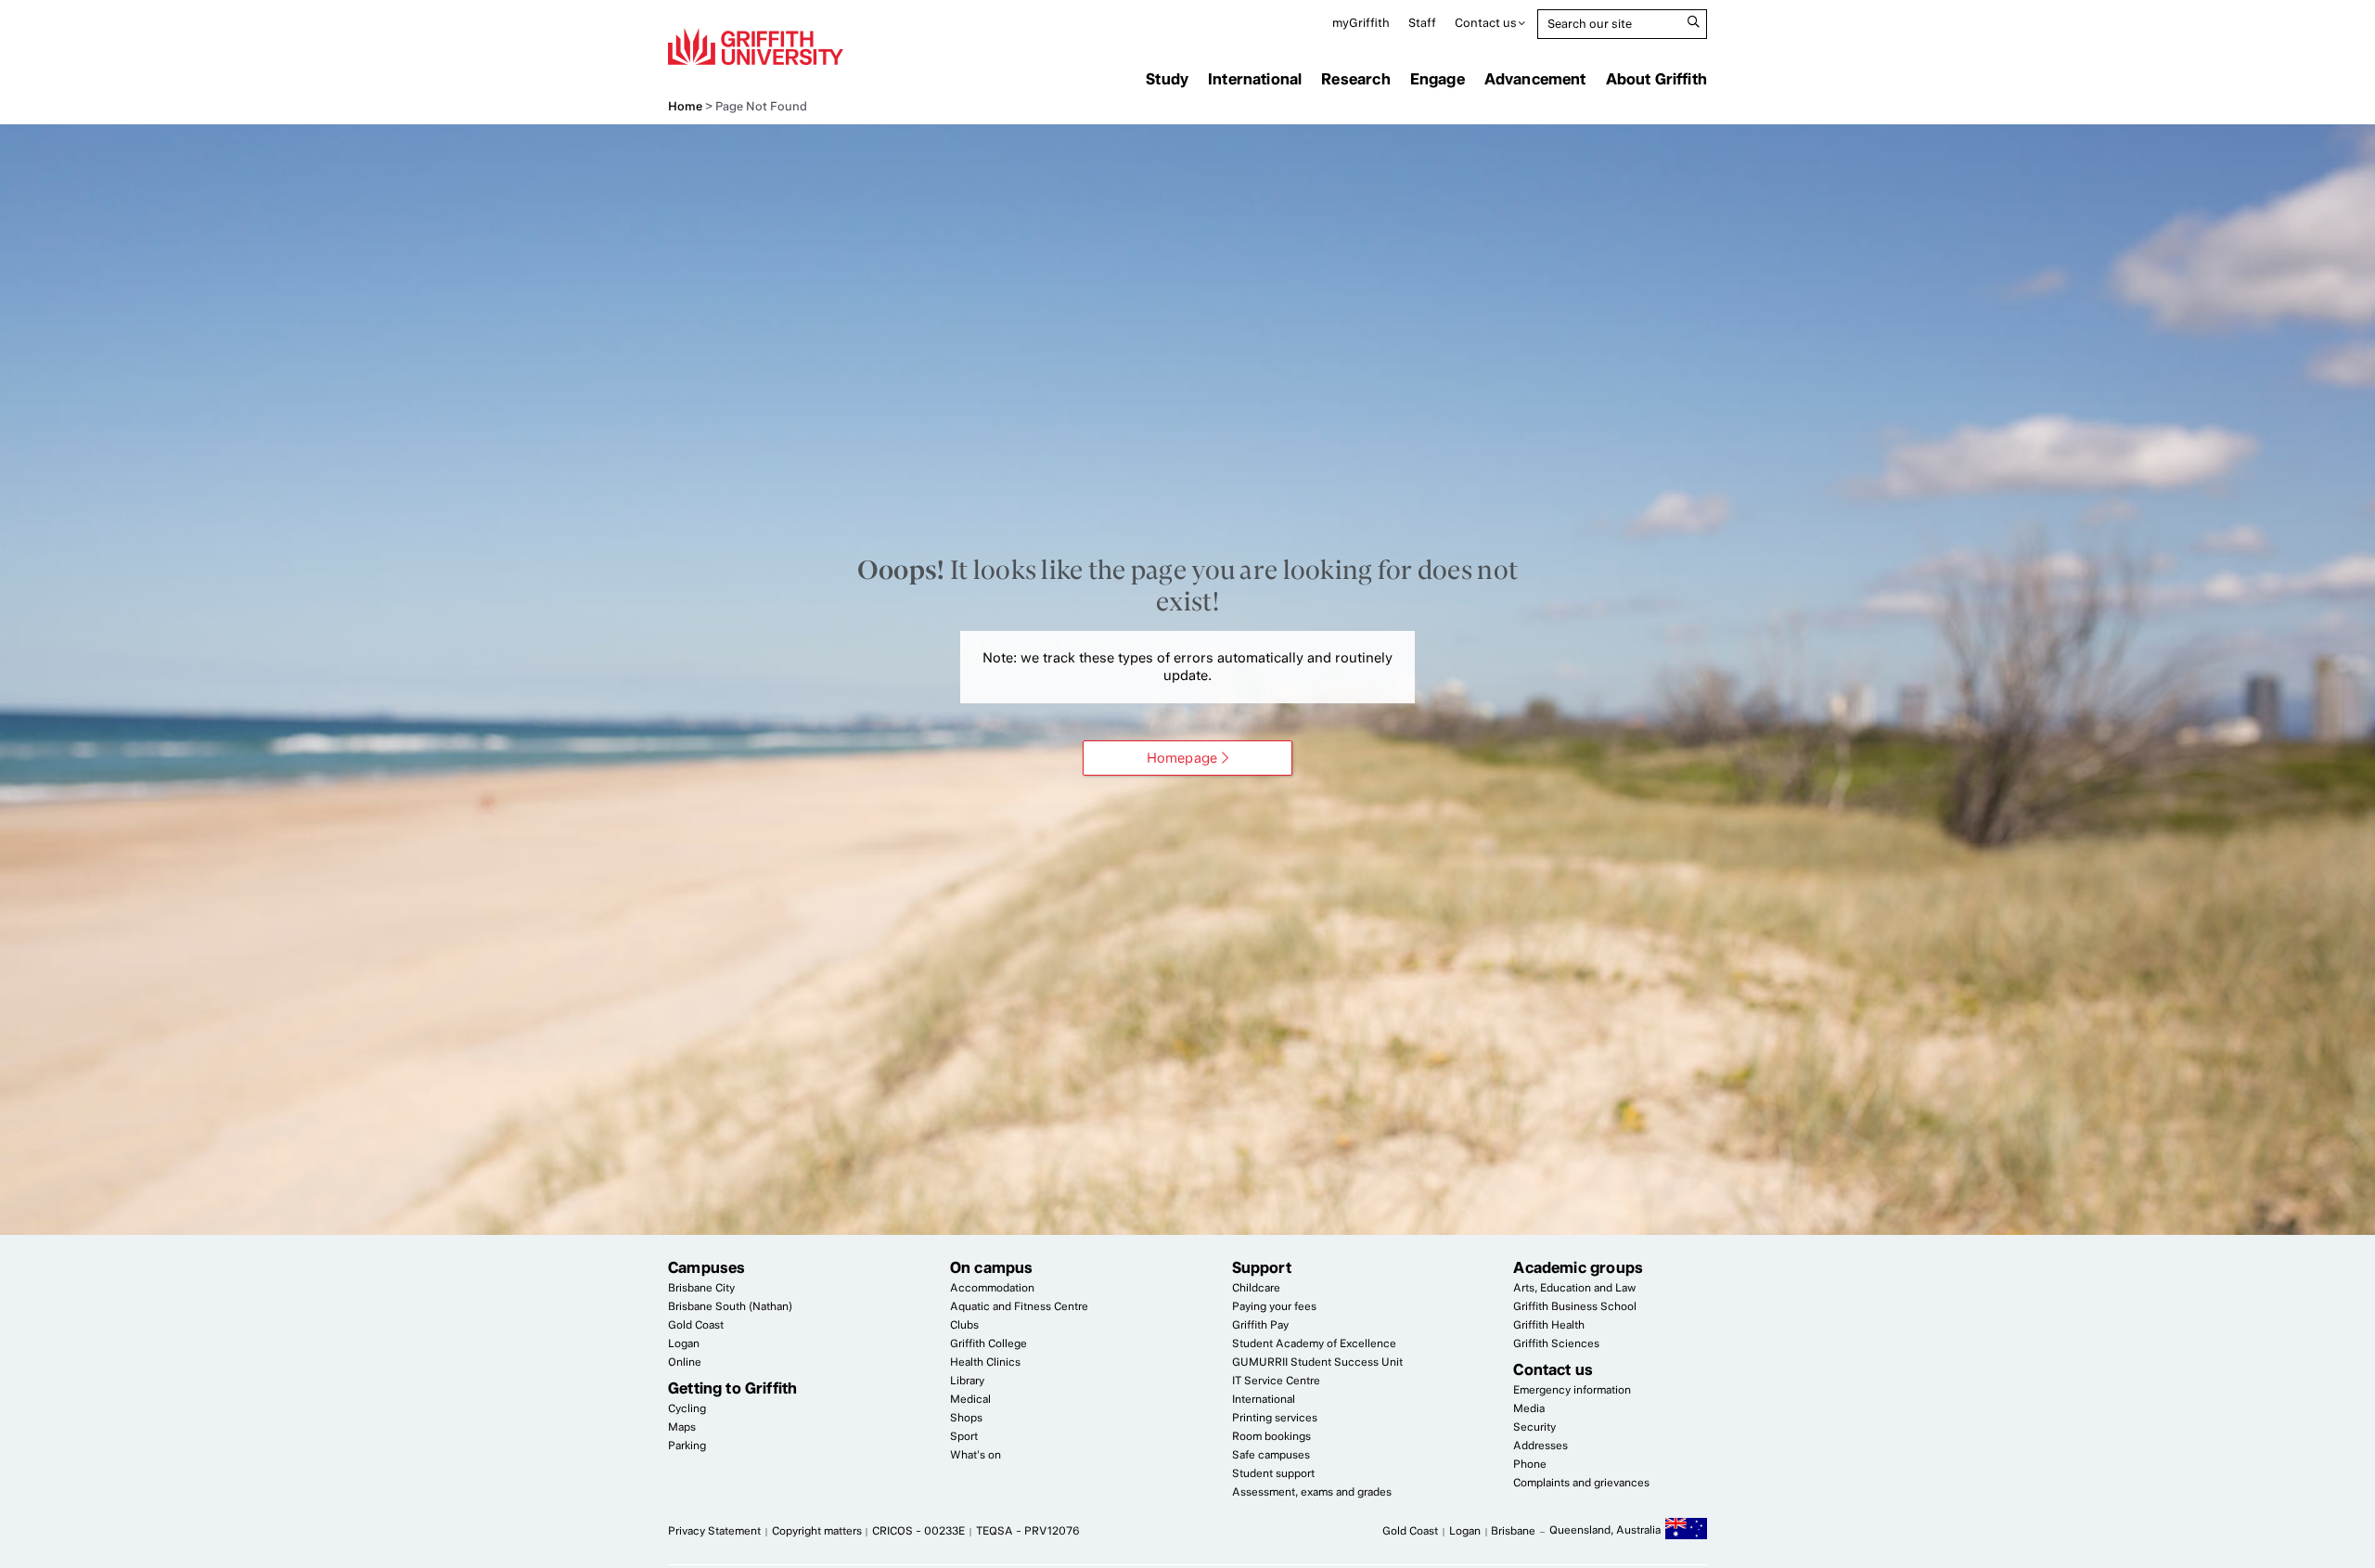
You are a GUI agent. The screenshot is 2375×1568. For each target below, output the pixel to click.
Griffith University (756, 46)
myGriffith (1361, 23)
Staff (1422, 23)
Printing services (1275, 1418)
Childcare (1256, 1288)
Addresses (1541, 1446)
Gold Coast (696, 1325)
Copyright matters (817, 1531)
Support (1262, 1267)
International (1255, 79)
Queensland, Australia (1605, 1530)
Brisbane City (701, 1288)
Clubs (964, 1325)
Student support (1273, 1473)
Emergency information (1572, 1390)
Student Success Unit (1317, 1362)
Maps (682, 1427)
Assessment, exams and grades (1312, 1492)
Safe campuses (1271, 1455)
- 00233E (918, 1531)
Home (685, 106)
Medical (970, 1399)
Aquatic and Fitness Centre (1019, 1306)
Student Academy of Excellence (1314, 1343)
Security (1534, 1427)
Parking (687, 1446)
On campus (992, 1267)
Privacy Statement (714, 1531)
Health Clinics (985, 1362)
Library (967, 1381)
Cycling (687, 1408)
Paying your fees (1274, 1306)
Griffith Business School (1575, 1306)
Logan (684, 1343)
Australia (1686, 1532)
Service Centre (1276, 1381)
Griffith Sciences (1556, 1343)
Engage (1438, 79)
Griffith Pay (1260, 1325)
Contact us (1486, 23)
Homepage (1182, 758)
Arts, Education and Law (1574, 1288)
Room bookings (1271, 1436)
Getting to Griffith (732, 1388)
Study (1167, 79)
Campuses (706, 1267)
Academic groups (1578, 1267)
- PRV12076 (1028, 1531)
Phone (1530, 1464)
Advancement (1535, 79)
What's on (976, 1455)
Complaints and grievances (1581, 1483)
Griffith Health (1549, 1325)
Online (685, 1362)
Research (1355, 79)
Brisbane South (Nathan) (730, 1306)
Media (1529, 1408)
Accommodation (992, 1288)
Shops (966, 1418)
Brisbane (1513, 1531)
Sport (964, 1436)
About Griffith (1656, 79)
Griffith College (989, 1343)
